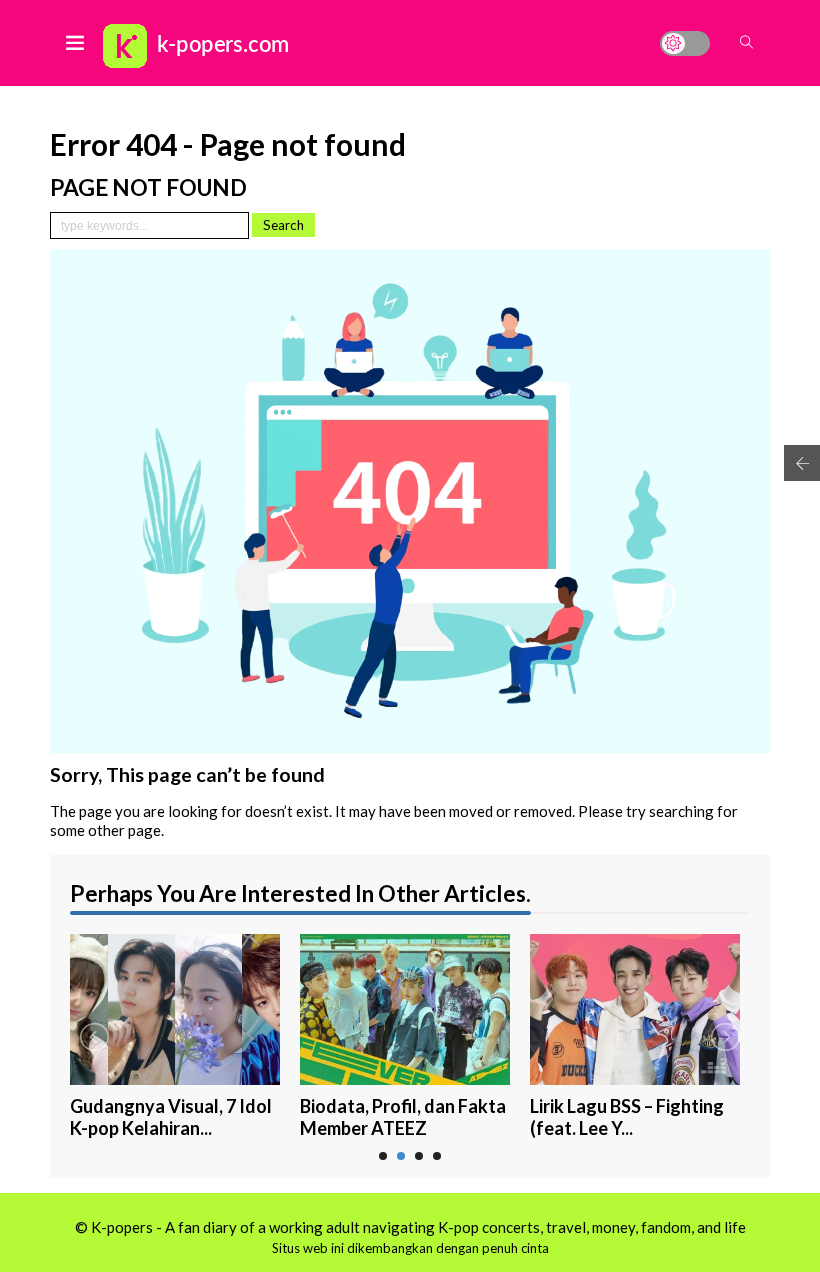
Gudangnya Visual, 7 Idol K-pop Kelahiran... (171, 1117)
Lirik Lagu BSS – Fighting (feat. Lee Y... (627, 1117)
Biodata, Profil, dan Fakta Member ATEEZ (403, 1117)
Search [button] (283, 225)
